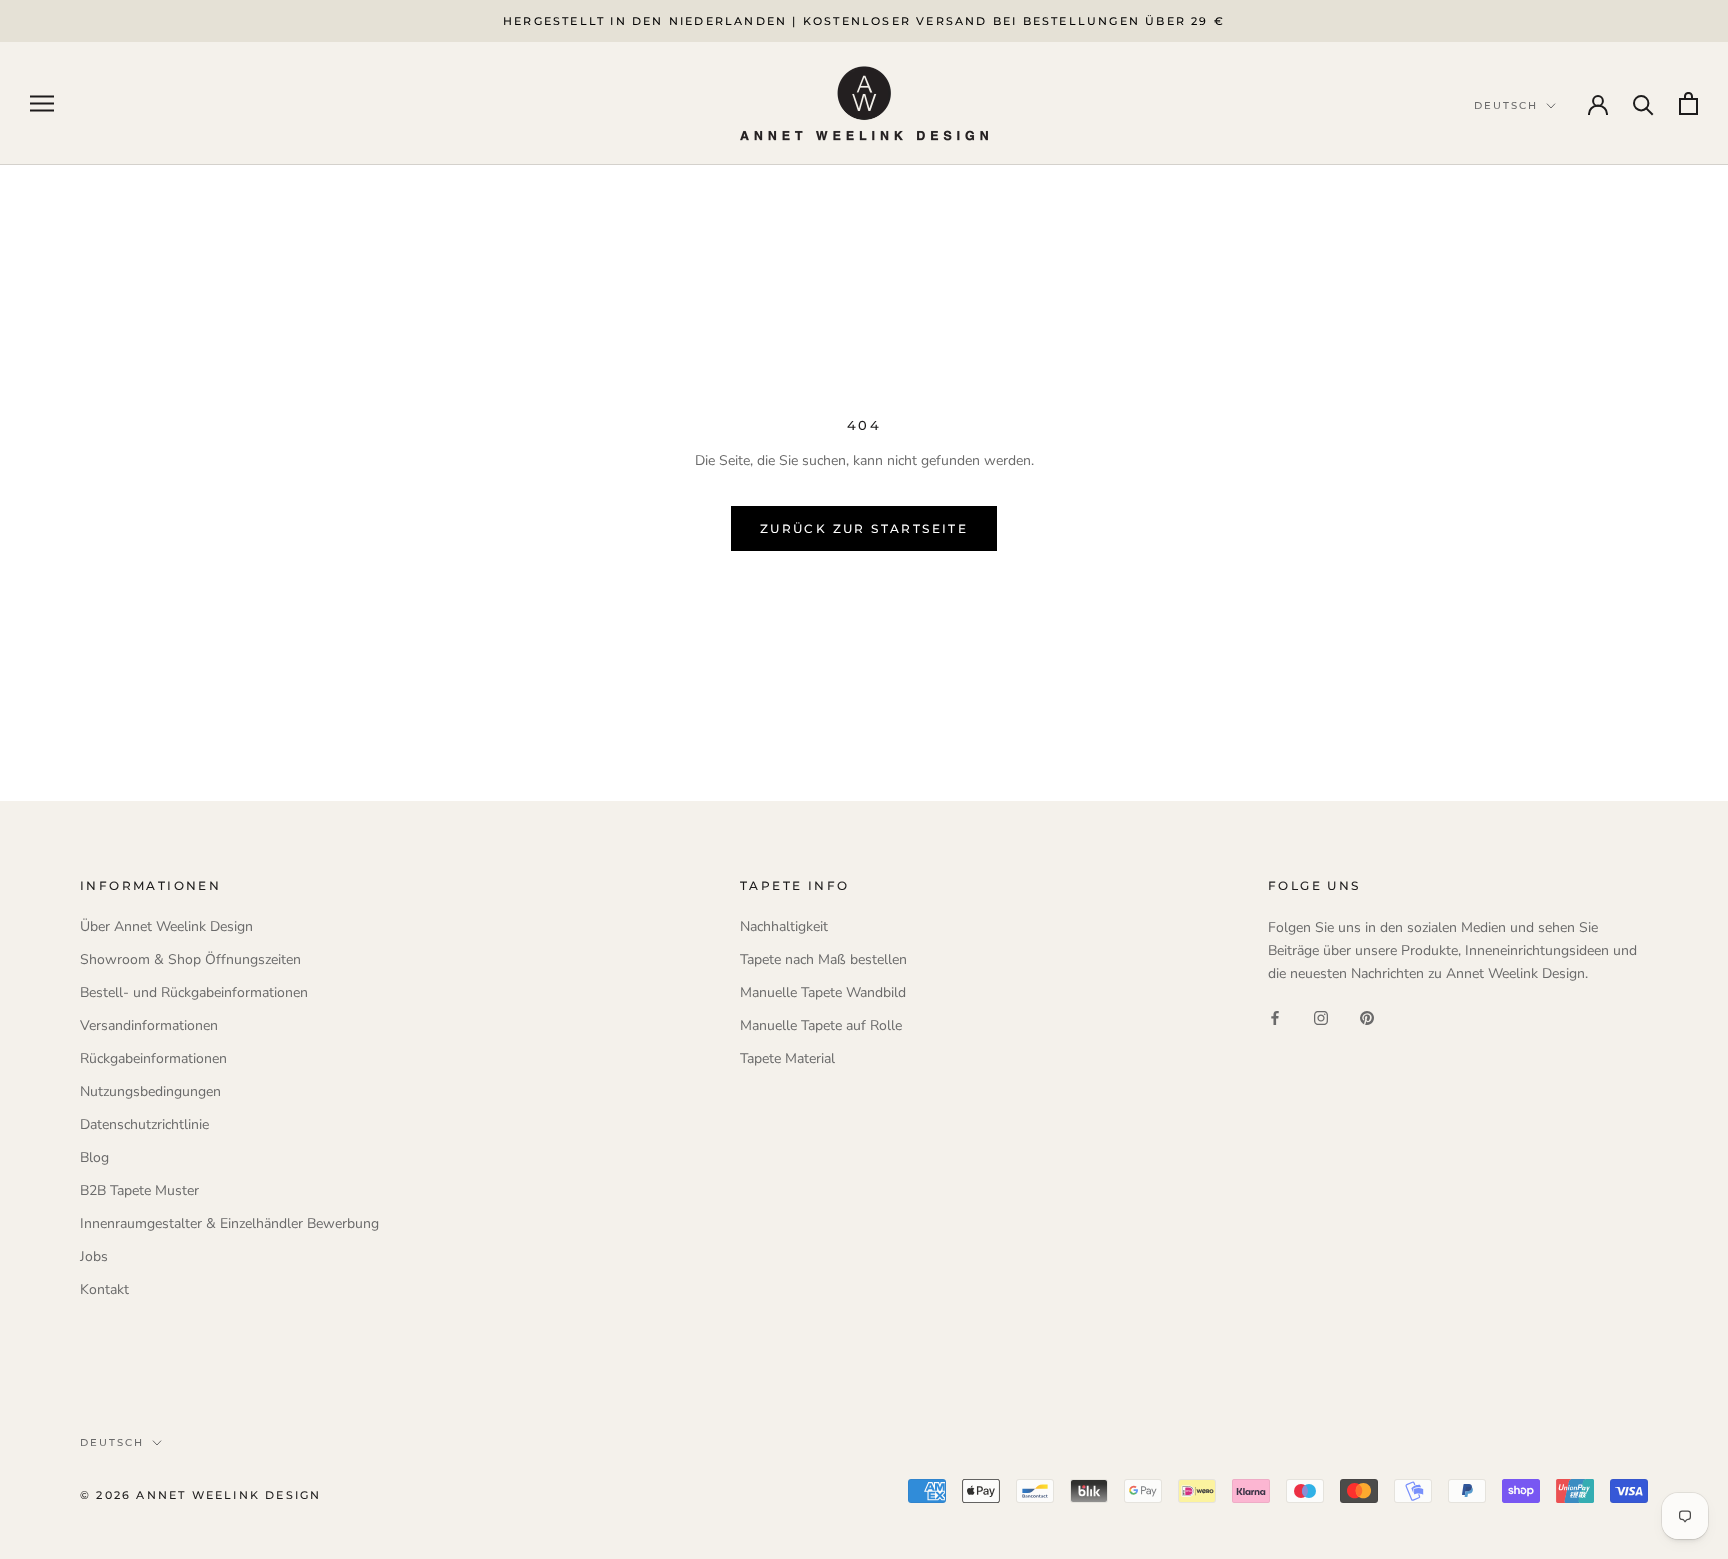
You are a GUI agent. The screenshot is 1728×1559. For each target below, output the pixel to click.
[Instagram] (1321, 1016)
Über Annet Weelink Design (166, 926)
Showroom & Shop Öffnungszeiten (190, 959)
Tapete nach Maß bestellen (823, 959)
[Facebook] (1275, 1016)
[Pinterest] (1367, 1016)
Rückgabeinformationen (153, 1058)
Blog (94, 1157)
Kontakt (104, 1289)
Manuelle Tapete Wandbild (823, 992)
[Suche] (1643, 103)
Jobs (94, 1256)
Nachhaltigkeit (784, 926)
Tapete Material (787, 1058)
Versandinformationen (149, 1025)
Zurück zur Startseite (864, 528)
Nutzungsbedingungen (150, 1091)
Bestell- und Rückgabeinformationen (194, 992)
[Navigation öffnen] (42, 103)
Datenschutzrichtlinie (144, 1124)
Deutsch (112, 1442)
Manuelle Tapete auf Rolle (821, 1025)
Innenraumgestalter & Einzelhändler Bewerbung (229, 1223)
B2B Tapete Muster (139, 1190)
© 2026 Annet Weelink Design (200, 1495)
